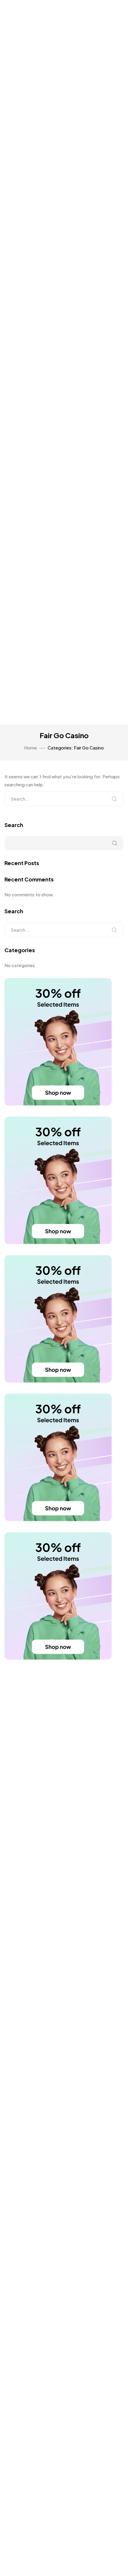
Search (14, 825)
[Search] (114, 799)
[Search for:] (64, 799)
